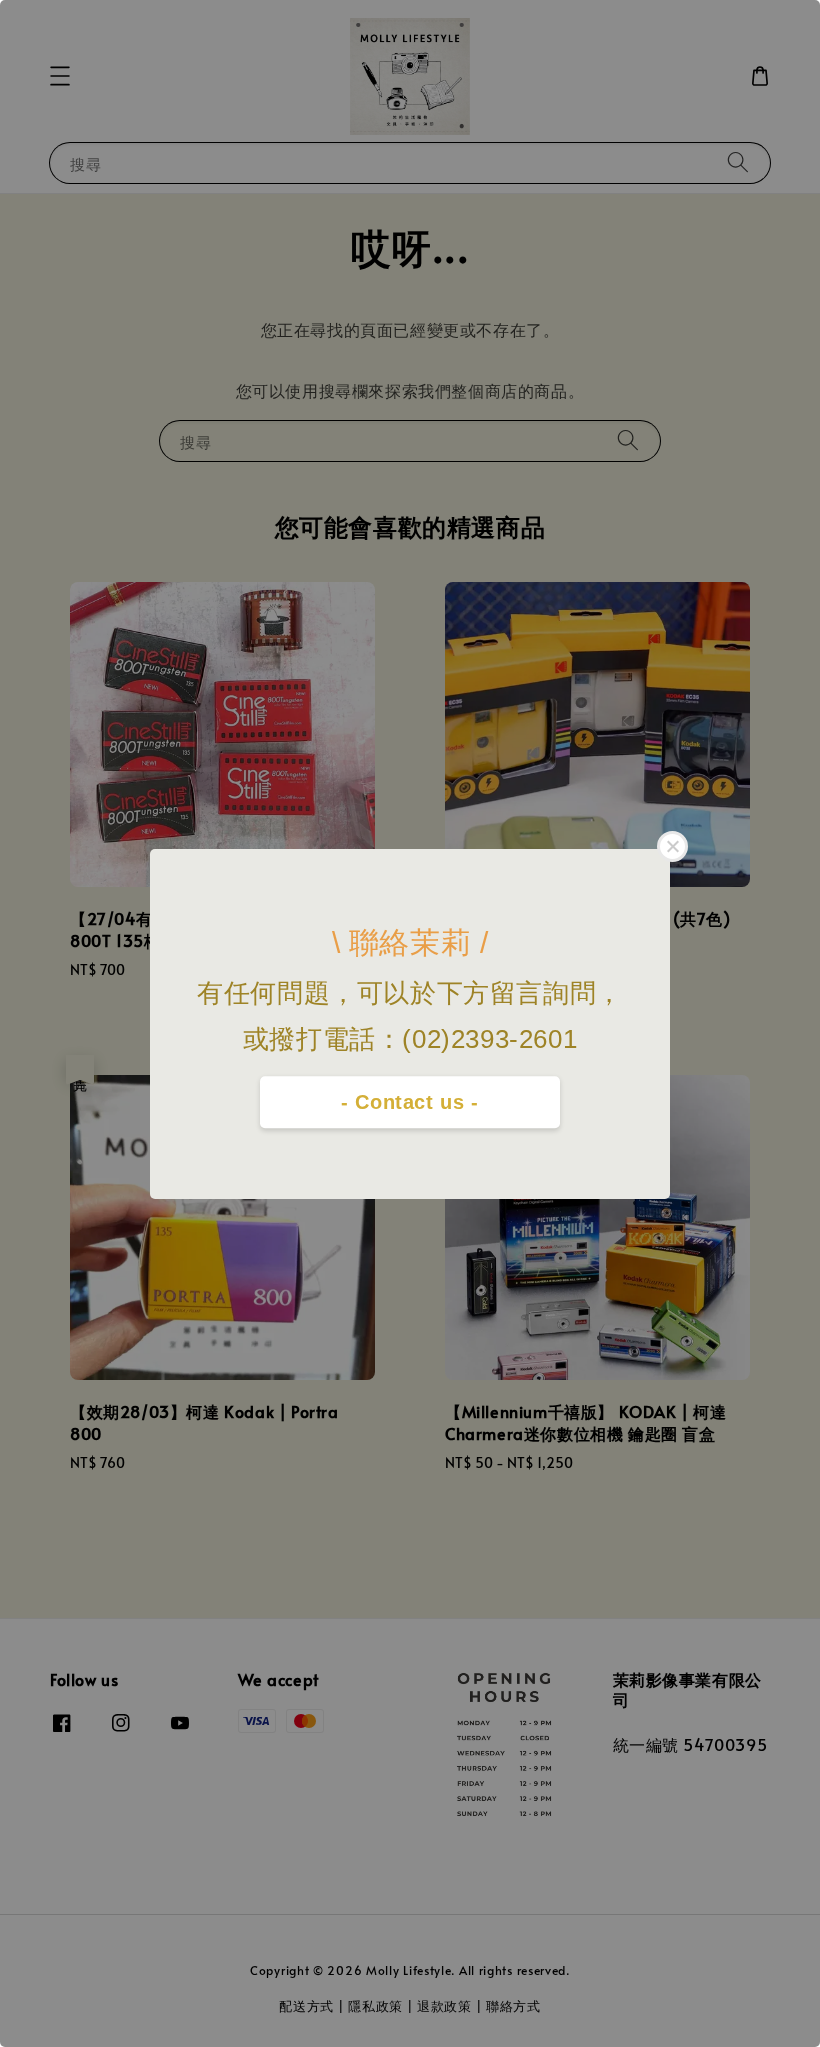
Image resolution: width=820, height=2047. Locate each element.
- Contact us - (409, 1102)
